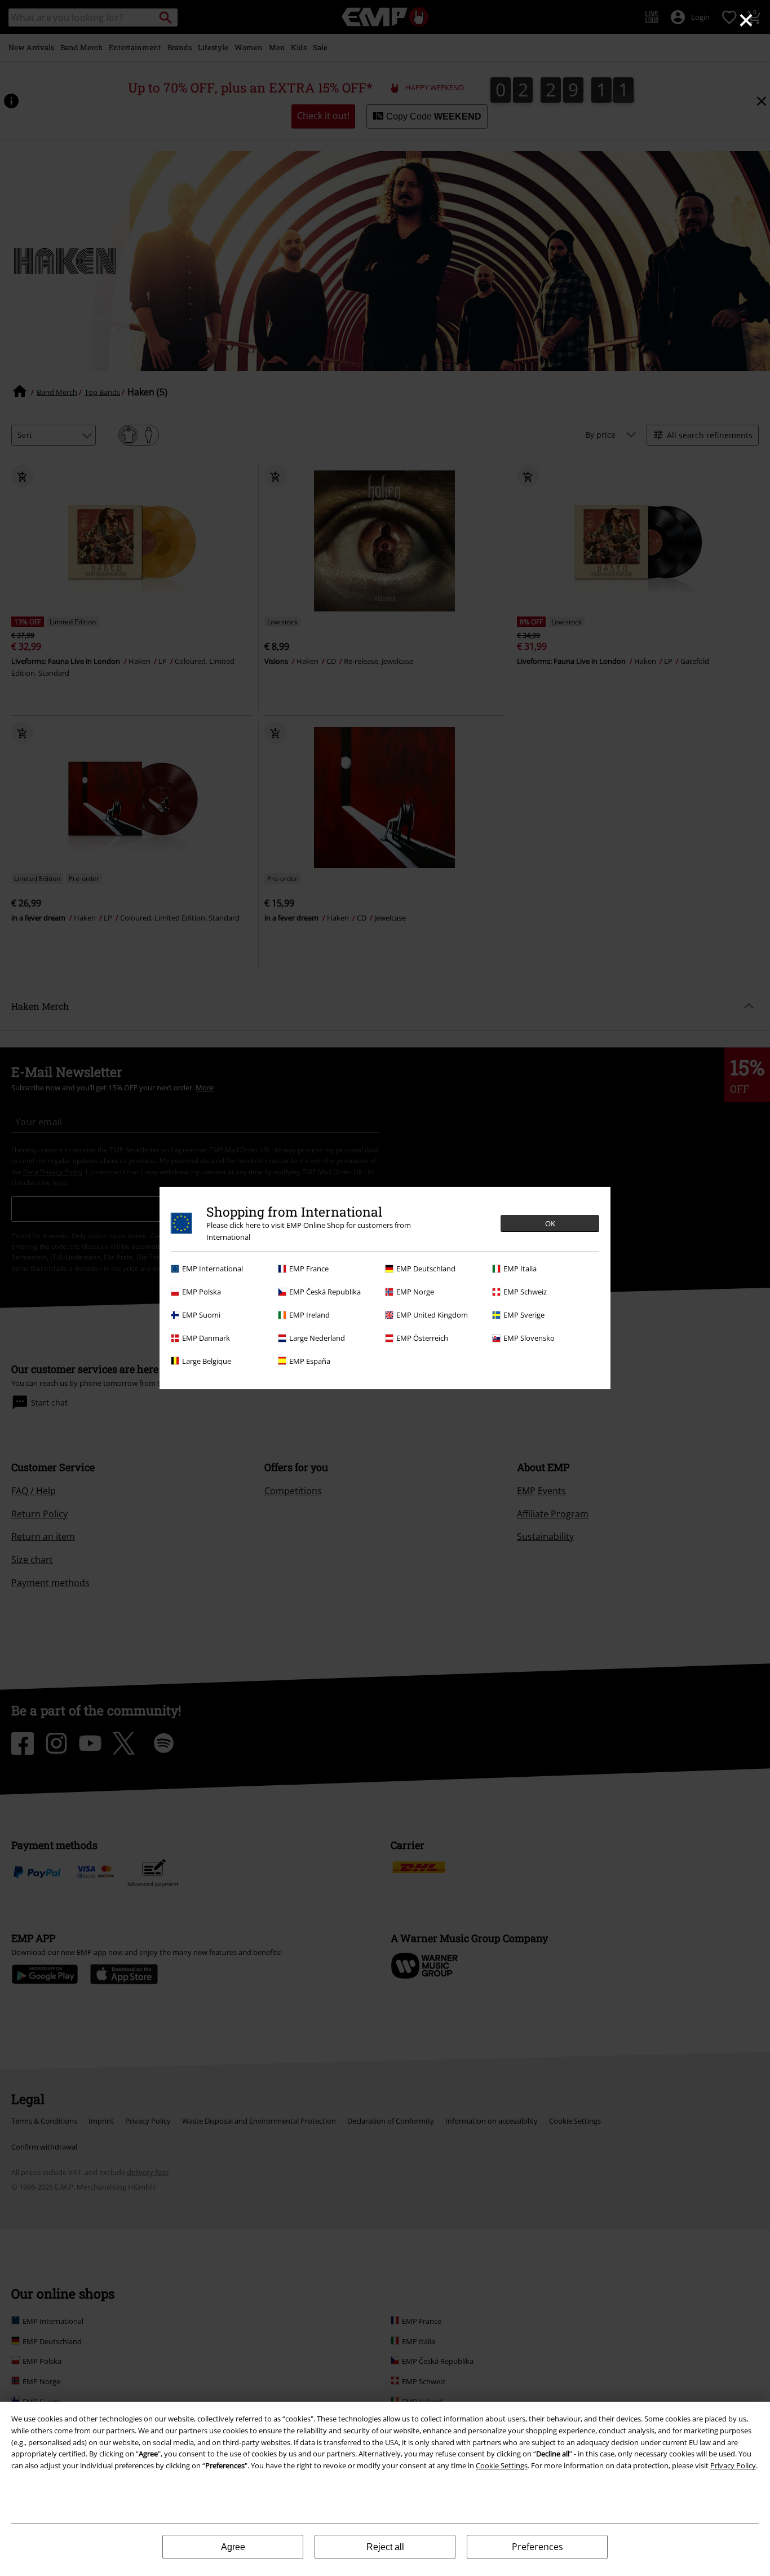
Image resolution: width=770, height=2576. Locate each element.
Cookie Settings (502, 2465)
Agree (233, 2547)
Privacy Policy (733, 2465)
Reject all (385, 2547)
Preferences (537, 2547)
